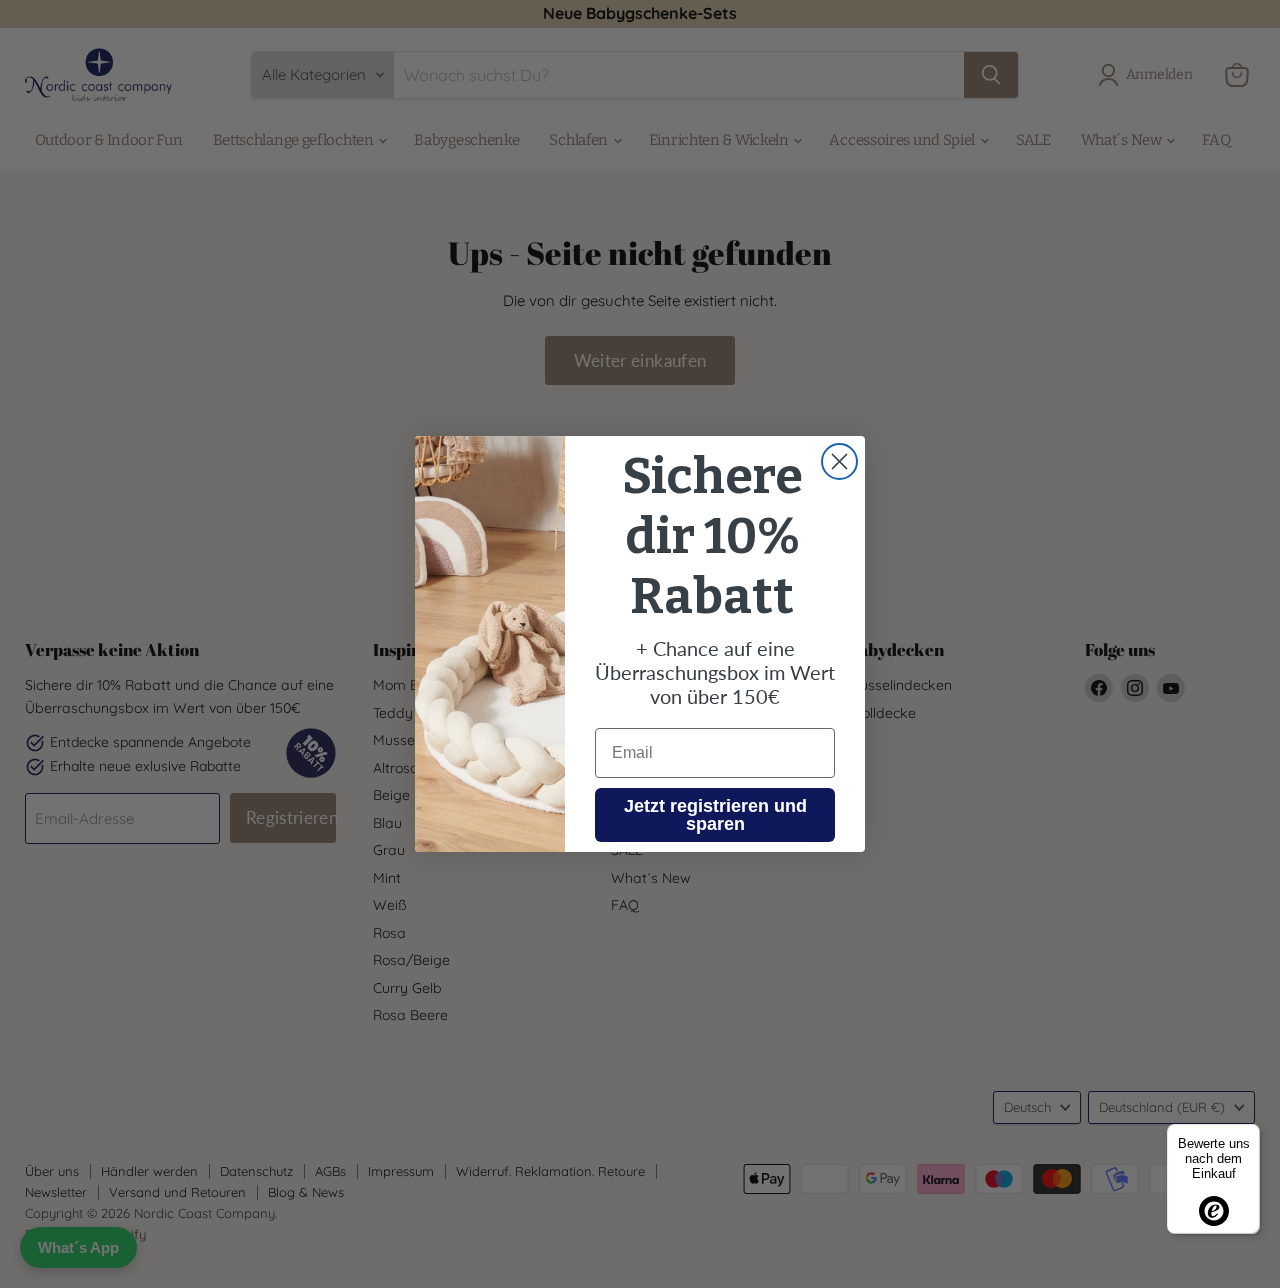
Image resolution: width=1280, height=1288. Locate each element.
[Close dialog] (839, 461)
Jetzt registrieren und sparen (715, 815)
